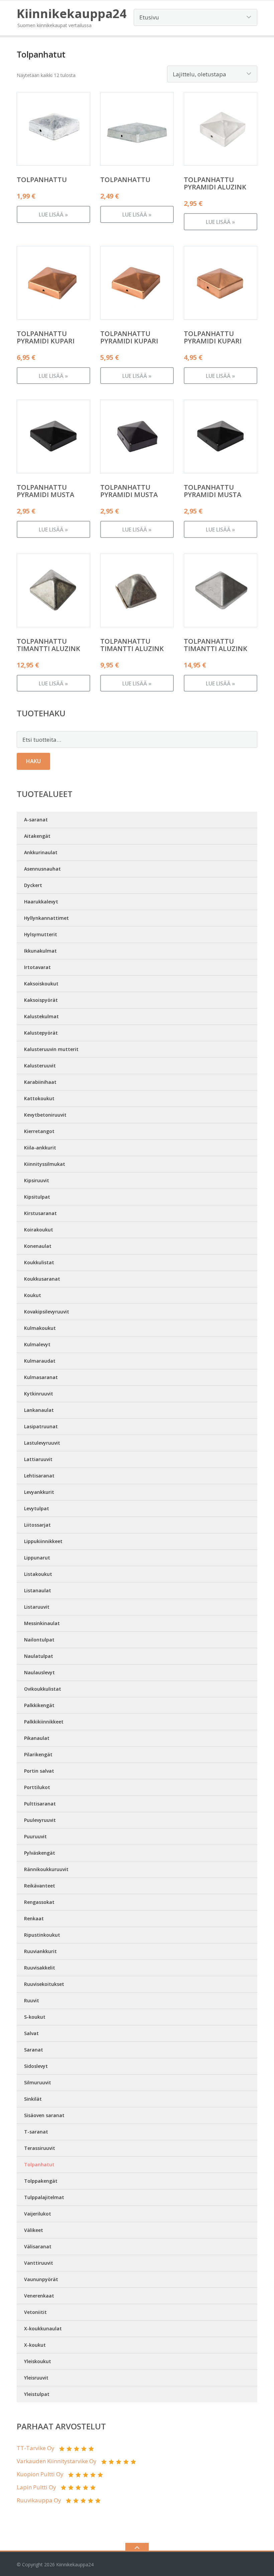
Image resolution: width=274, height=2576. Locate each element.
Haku (33, 761)
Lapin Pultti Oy (36, 2487)
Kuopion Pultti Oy (40, 2474)
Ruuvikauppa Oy (39, 2500)
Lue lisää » (53, 215)
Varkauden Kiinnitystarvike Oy (57, 2461)
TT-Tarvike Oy (36, 2448)
